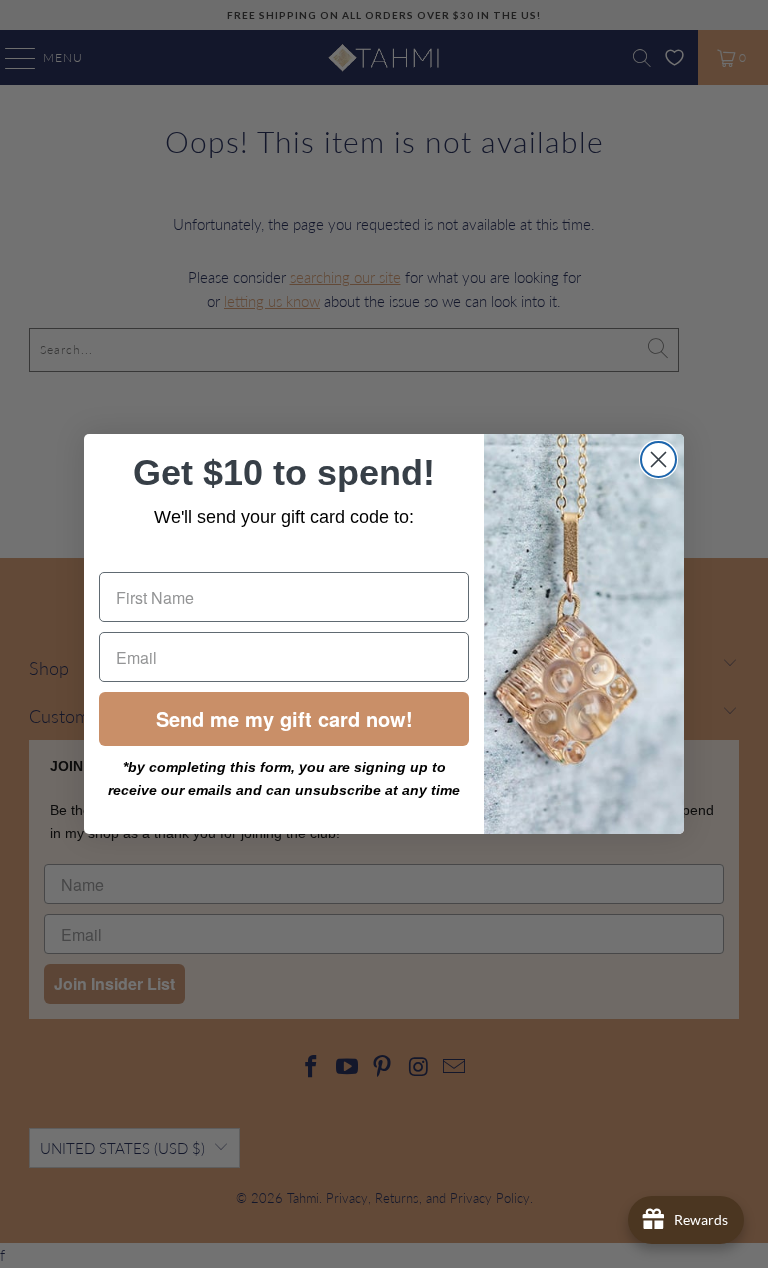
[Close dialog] (658, 459)
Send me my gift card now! (284, 718)
